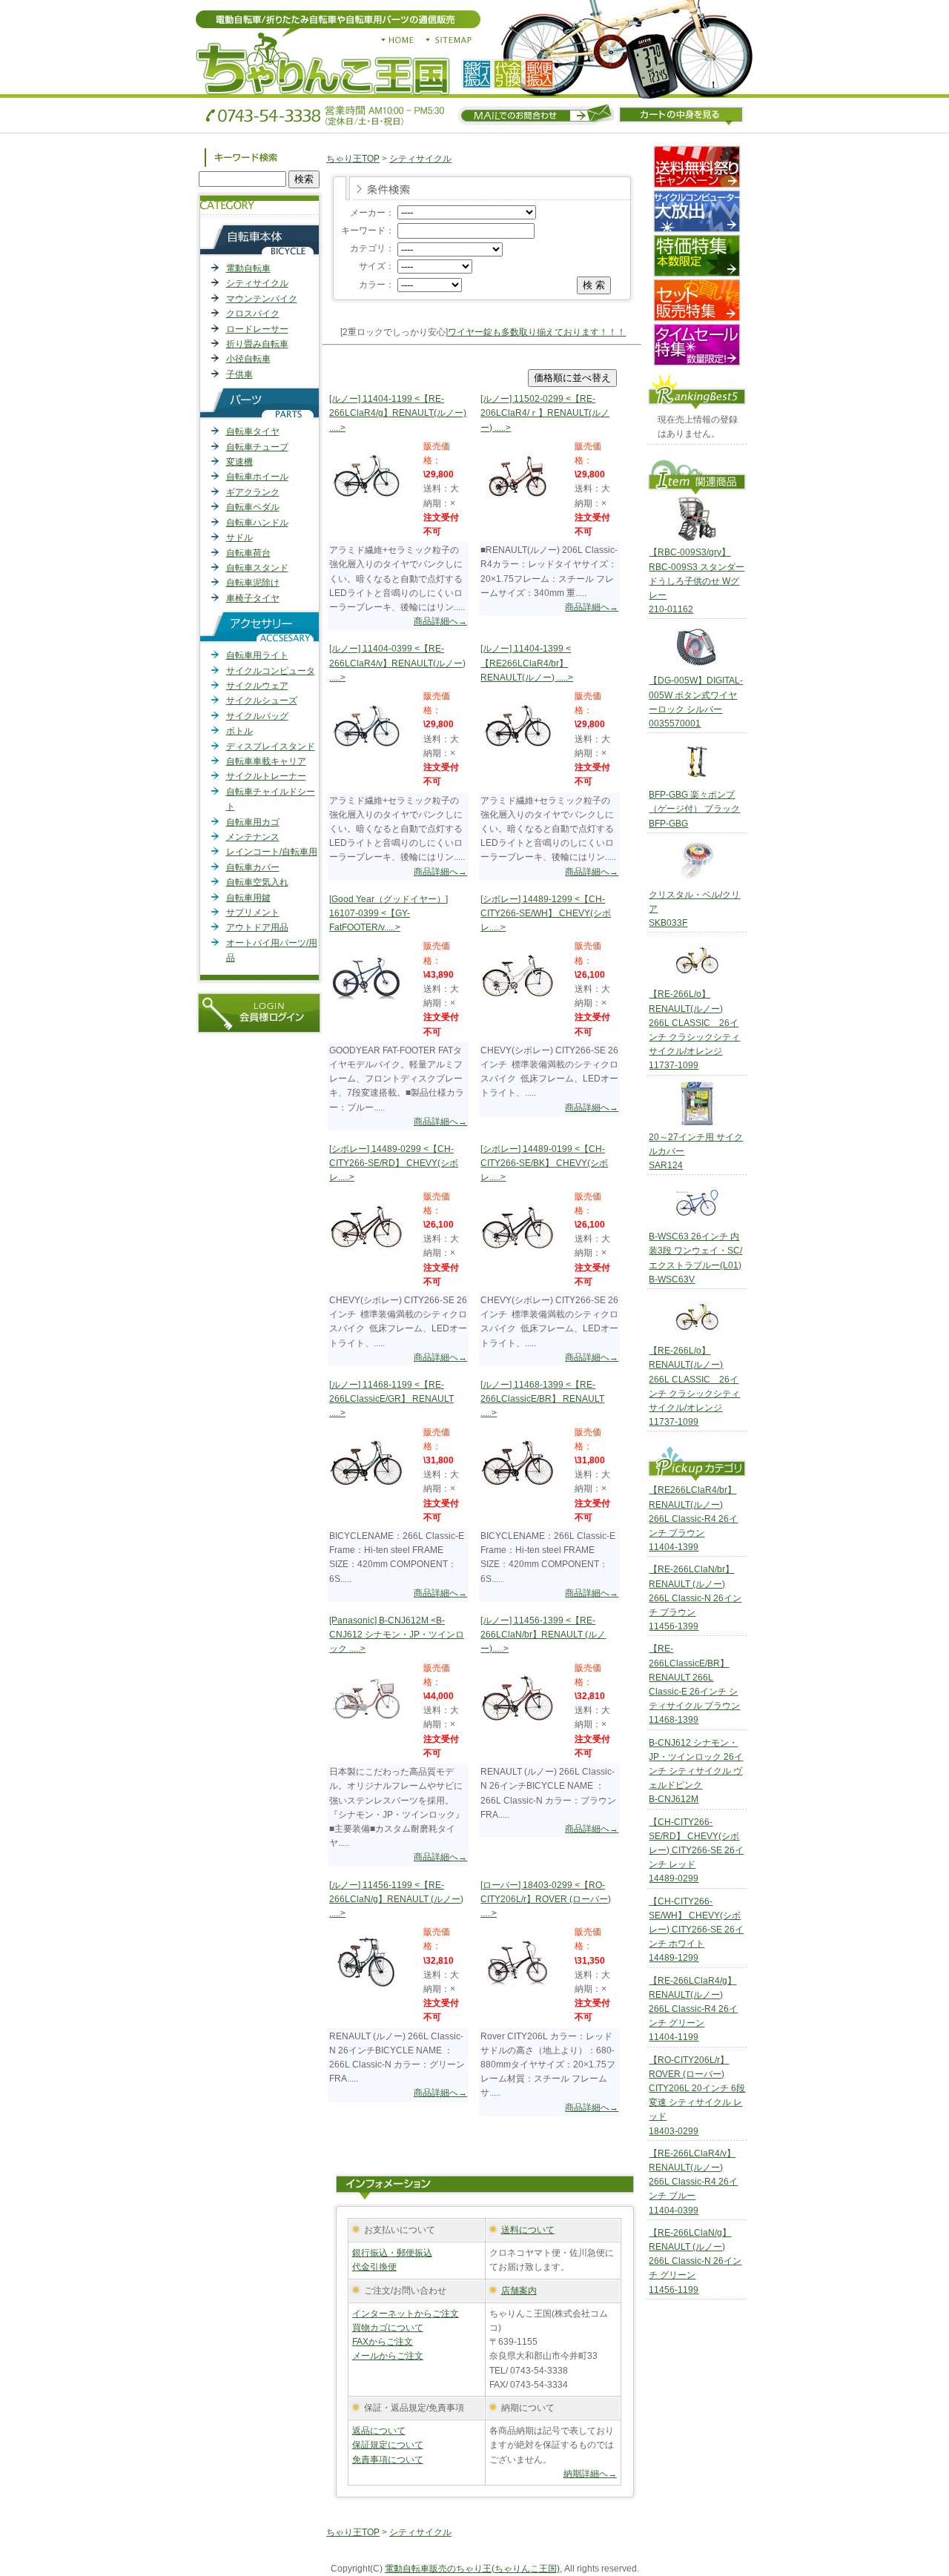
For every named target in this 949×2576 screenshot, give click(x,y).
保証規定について (388, 2445)
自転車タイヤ (253, 431)
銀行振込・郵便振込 (392, 2253)
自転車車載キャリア (266, 761)
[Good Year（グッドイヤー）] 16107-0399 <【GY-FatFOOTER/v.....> (388, 913)
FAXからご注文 (383, 2342)
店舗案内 (519, 2291)
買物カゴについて (388, 2328)
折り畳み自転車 (257, 344)
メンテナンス (253, 837)
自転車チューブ (257, 447)
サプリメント (253, 913)
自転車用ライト (257, 655)
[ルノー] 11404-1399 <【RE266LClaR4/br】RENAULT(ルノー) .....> (527, 663)
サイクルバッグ (257, 716)
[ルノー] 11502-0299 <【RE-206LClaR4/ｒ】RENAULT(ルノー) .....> (545, 413)
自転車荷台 (248, 553)
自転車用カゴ (253, 822)
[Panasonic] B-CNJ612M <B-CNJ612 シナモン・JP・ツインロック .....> (397, 1635)
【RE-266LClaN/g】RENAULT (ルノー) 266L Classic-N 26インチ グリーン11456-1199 (695, 2261)
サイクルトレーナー (266, 776)
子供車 (239, 374)
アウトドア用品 (257, 927)
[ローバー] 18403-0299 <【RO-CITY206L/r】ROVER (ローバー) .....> (546, 1899)
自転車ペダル (253, 507)
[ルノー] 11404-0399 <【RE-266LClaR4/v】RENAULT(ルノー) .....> (397, 663)
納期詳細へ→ (590, 2474)
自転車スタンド (257, 568)
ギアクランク (253, 492)
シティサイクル (257, 283)
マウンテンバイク (262, 299)
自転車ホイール (257, 477)
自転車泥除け (253, 583)
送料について (528, 2230)
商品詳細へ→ (440, 621)
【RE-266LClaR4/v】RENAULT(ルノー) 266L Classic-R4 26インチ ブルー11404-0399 (693, 2182)
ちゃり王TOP (353, 159)
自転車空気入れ (257, 882)
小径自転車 (248, 359)
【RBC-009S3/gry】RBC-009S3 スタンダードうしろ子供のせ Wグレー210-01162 (697, 581)
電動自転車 (248, 268)
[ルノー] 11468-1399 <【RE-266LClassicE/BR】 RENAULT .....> (542, 1399)
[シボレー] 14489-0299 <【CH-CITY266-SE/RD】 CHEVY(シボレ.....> (394, 1163)
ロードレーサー (257, 329)
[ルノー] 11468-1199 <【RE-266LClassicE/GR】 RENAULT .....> (391, 1399)
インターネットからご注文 (406, 2314)
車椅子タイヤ (253, 598)
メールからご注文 (388, 2356)
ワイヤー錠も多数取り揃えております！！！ (537, 332)
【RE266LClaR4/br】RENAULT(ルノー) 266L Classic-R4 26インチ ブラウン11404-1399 (693, 1519)
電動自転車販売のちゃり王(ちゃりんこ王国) (472, 2569)
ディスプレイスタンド (271, 746)
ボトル (239, 731)
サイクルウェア (257, 686)
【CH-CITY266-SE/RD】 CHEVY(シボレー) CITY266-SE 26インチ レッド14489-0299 (696, 1851)
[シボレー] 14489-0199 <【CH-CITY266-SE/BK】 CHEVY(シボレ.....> (544, 1163)
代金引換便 (374, 2267)
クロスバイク (253, 314)
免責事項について (388, 2460)
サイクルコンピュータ (271, 671)
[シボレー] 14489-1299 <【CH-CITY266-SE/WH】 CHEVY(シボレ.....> (546, 913)
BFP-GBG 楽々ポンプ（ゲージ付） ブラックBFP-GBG (694, 809)
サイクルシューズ (262, 701)
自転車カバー (253, 867)
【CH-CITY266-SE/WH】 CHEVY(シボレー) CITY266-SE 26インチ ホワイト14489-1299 (696, 1930)
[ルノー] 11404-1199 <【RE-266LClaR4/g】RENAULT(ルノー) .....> (398, 413)
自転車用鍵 (248, 898)
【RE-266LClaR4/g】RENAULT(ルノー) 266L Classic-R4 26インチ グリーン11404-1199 (693, 2009)
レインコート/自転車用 (272, 852)
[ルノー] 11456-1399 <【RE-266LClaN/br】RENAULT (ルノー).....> (543, 1635)
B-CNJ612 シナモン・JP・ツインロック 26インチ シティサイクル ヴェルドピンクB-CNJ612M (696, 1771)
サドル (239, 537)
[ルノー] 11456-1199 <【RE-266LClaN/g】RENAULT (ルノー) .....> (396, 1899)
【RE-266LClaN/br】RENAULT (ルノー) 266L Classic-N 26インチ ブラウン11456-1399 (695, 1598)
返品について (379, 2431)
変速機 (239, 462)
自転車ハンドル (257, 523)
